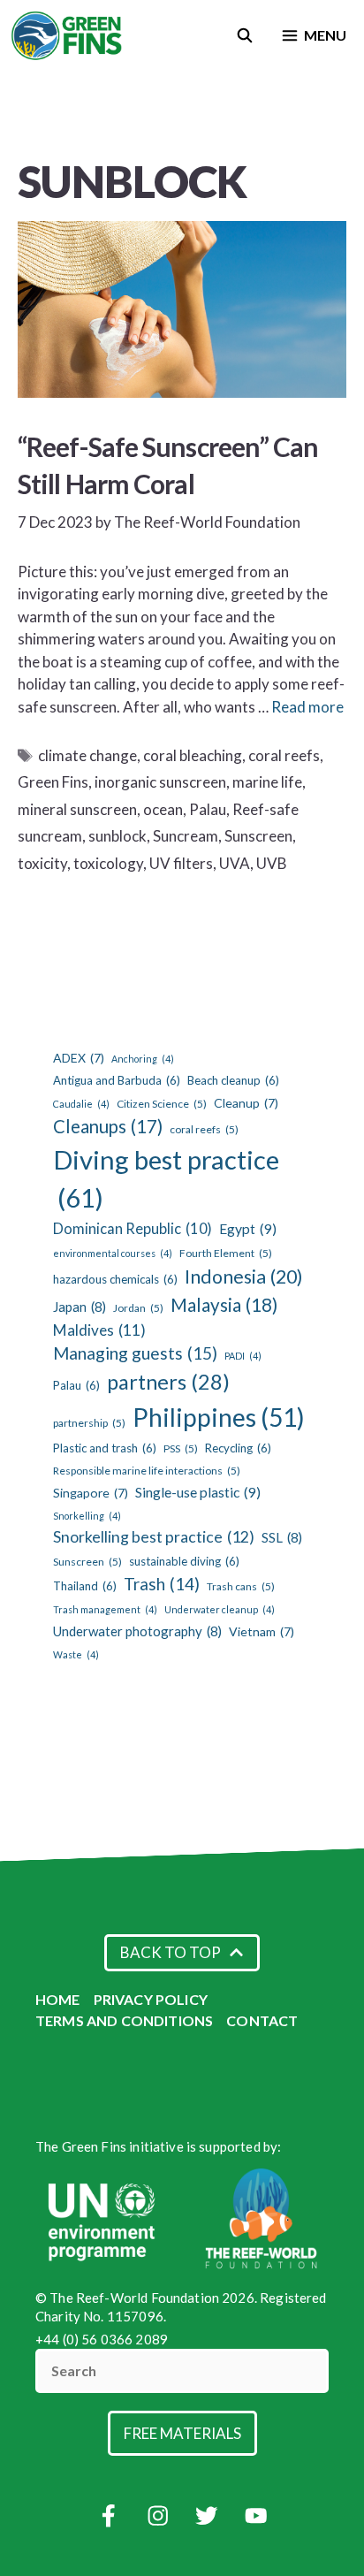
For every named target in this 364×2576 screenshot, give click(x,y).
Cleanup (246, 1103)
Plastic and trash (105, 1448)
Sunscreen (258, 836)
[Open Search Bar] (245, 35)
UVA (235, 863)
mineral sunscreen (77, 809)
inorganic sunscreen (160, 782)
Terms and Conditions (124, 2020)
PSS (181, 1448)
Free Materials (182, 2433)
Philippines (219, 1417)
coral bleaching (193, 755)
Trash (162, 1584)
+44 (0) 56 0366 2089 (102, 2339)
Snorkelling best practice (154, 1537)
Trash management (105, 1609)
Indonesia (244, 1277)
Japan (80, 1307)
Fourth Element (226, 1253)
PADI (243, 1356)
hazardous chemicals (115, 1279)
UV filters (181, 863)
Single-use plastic (198, 1492)
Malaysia (224, 1305)
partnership (89, 1423)
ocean (163, 809)
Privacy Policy (151, 1999)
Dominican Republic (133, 1229)
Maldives (99, 1330)
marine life (267, 782)
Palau (208, 809)
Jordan (138, 1308)
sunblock (118, 836)
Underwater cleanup (220, 1609)
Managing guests (135, 1353)
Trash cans (241, 1586)
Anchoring (143, 1059)
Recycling (238, 1448)
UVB (272, 863)
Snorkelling (87, 1516)
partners (168, 1382)
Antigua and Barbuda (117, 1080)
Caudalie (81, 1104)
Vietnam (262, 1631)
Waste (76, 1654)
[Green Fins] (68, 35)
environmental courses (113, 1253)
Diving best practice (166, 1179)
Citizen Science (162, 1104)
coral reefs (284, 755)
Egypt (248, 1228)
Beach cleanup (233, 1080)
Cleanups (108, 1126)
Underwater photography (137, 1631)
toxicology (108, 863)
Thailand (85, 1586)
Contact (262, 2020)
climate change (87, 755)
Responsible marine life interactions (147, 1471)
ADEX (79, 1058)
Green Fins (53, 782)
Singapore (91, 1493)
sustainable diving (184, 1561)
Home (58, 1999)
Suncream (186, 836)
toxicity (42, 863)
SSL (282, 1537)
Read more (307, 707)
